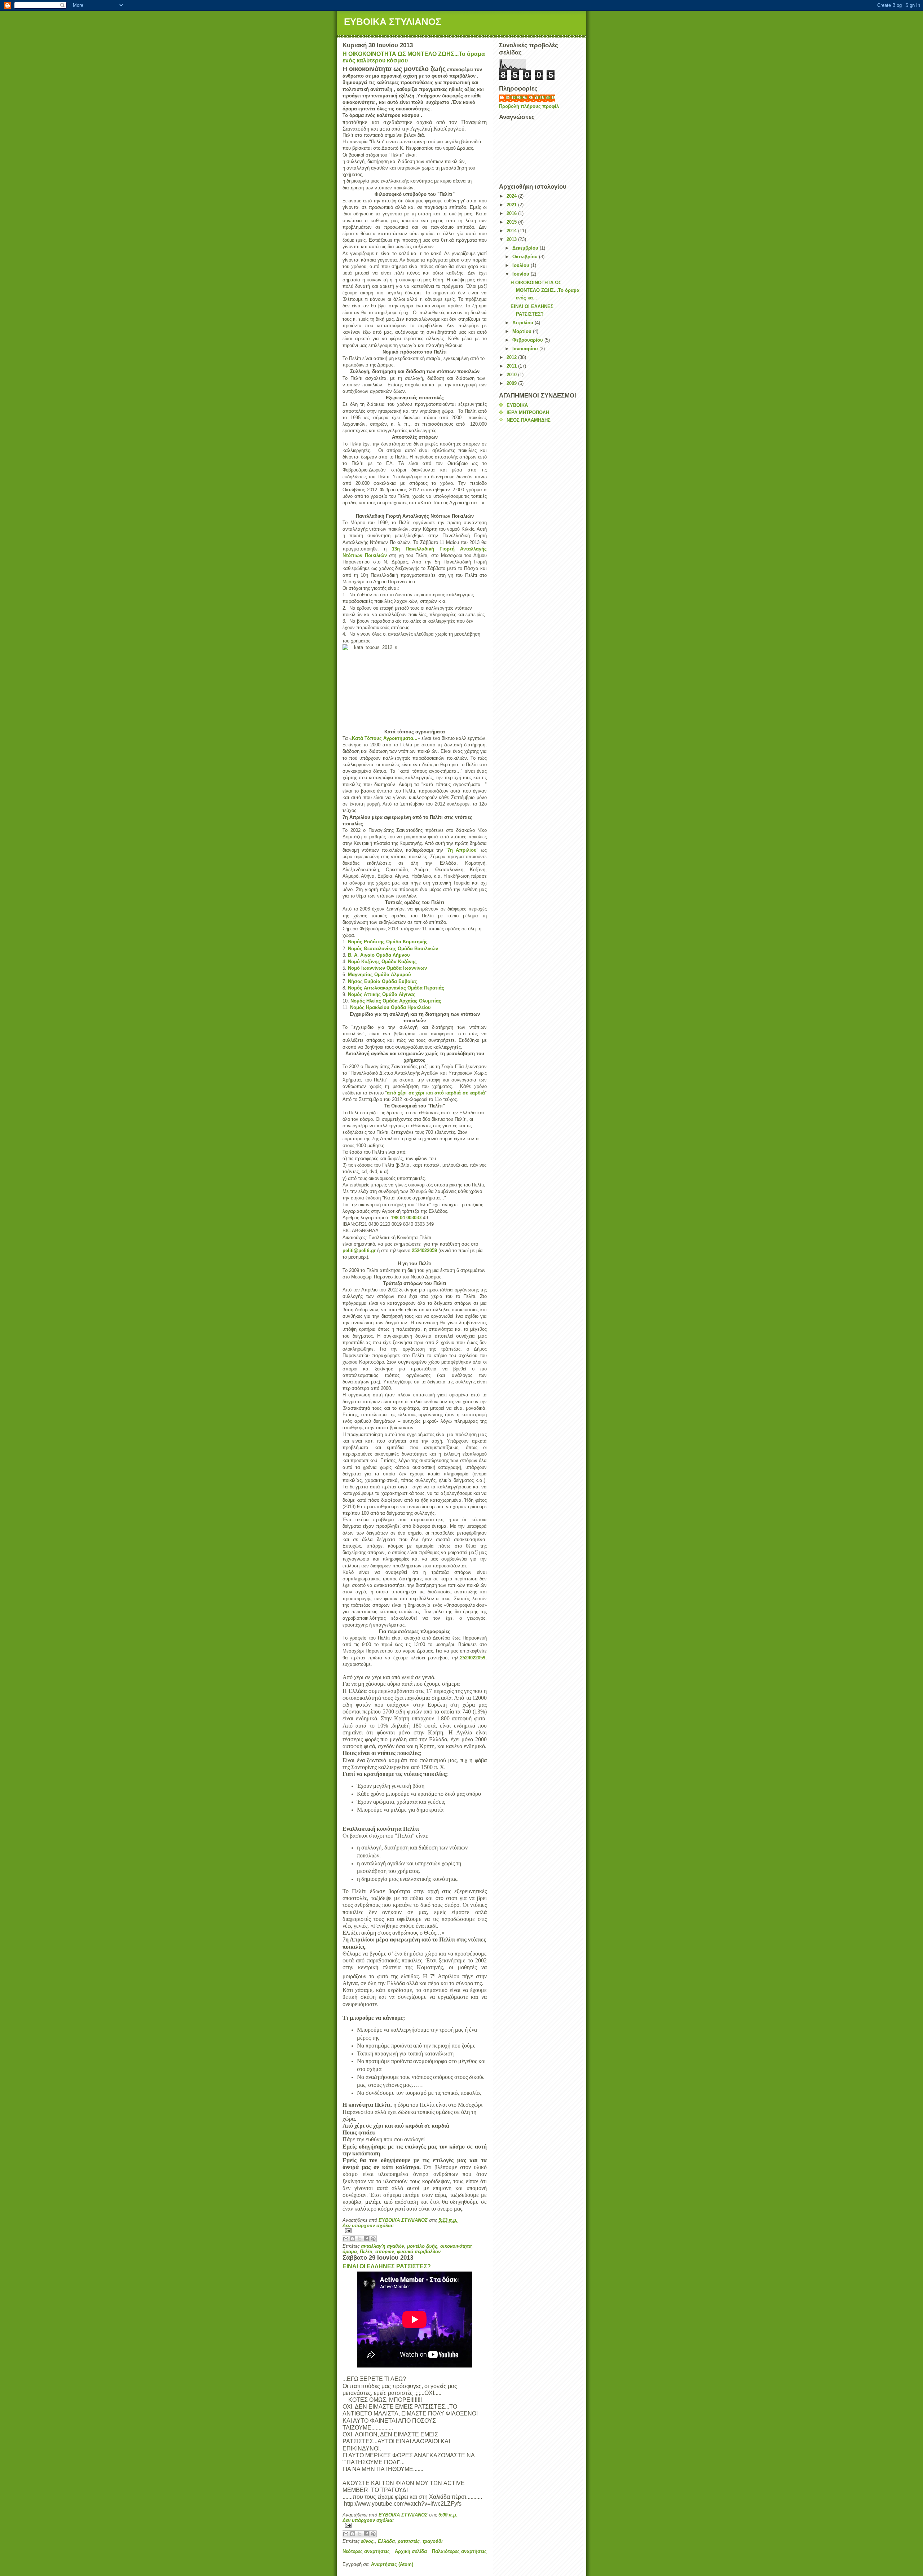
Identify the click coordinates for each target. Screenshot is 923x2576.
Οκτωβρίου (526, 257)
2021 (512, 205)
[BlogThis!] (353, 2239)
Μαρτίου (523, 331)
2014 (512, 231)
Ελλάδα (386, 2541)
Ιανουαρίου (526, 349)
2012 (512, 357)
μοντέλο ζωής (422, 2246)
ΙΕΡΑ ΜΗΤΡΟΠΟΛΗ (528, 412)
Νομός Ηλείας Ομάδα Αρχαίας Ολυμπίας (396, 1001)
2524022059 (424, 1250)
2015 (512, 222)
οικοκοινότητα (456, 2246)
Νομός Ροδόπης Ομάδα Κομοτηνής (388, 942)
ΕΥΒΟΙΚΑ (517, 405)
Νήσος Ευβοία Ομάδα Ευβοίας (383, 981)
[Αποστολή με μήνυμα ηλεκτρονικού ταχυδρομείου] (346, 2239)
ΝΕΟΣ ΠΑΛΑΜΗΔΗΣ (529, 420)
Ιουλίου (522, 265)
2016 (512, 213)
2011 (512, 366)
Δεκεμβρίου (526, 248)
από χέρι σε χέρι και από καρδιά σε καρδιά (436, 1093)
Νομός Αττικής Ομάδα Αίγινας (382, 994)
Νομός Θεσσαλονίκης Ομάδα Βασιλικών (393, 949)
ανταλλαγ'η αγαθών (383, 2246)
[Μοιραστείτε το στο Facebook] (366, 2239)
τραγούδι (433, 2541)
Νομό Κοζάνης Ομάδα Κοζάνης (382, 962)
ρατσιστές (409, 2541)
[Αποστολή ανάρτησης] (415, 2231)
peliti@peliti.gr (359, 1250)
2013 (512, 239)
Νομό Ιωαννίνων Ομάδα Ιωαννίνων (387, 968)
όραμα (350, 2252)
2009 (512, 383)
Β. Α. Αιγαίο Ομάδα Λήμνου (379, 955)
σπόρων (385, 2252)
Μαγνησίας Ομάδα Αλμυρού (379, 975)
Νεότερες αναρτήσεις (366, 2551)
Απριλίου (524, 323)
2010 (512, 375)
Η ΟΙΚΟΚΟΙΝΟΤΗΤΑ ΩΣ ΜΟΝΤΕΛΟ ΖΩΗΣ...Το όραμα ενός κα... (545, 290)
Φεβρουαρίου (528, 340)
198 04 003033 (406, 1218)
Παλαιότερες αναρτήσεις (459, 2551)
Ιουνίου (522, 274)
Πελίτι (366, 2252)
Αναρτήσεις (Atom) (392, 2564)
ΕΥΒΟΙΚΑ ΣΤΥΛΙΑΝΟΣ (393, 22)
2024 (512, 196)
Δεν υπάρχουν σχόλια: (368, 2226)
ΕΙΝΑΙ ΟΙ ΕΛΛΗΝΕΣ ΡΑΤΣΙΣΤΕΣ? (387, 2266)
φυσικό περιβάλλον (419, 2252)
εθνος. (368, 2541)
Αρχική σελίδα (411, 2551)
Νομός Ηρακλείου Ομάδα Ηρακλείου (390, 1007)
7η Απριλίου (462, 850)
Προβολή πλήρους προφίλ (529, 106)
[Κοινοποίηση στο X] (359, 2239)
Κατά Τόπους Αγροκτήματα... (385, 738)
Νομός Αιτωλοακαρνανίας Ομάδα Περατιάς (396, 988)
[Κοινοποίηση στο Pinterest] (373, 2239)
